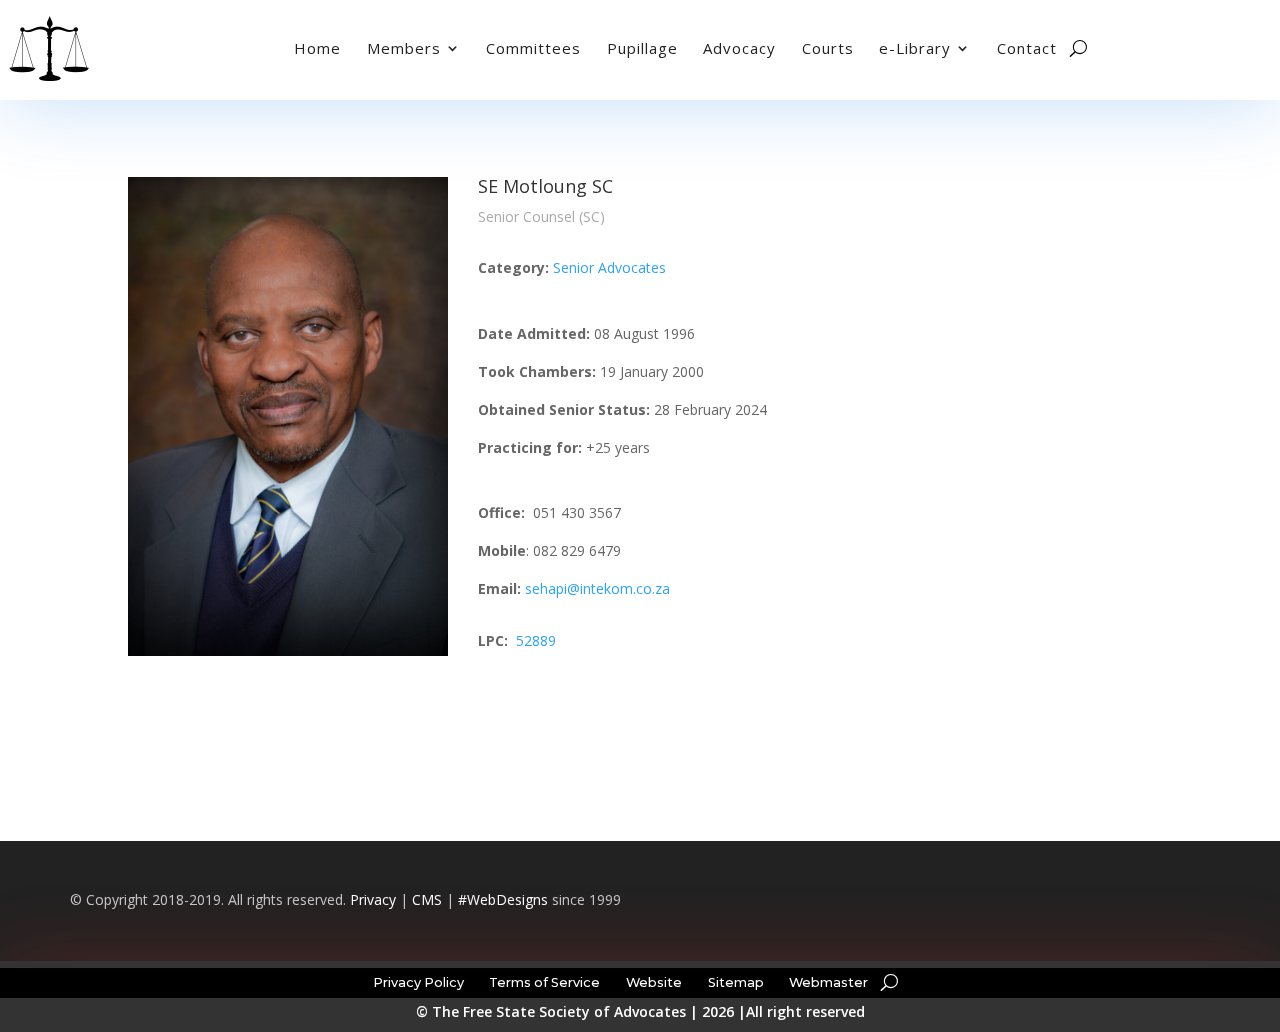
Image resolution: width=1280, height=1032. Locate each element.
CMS (427, 899)
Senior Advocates (609, 267)
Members (404, 48)
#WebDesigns (503, 899)
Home (317, 48)
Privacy (373, 899)
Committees (533, 48)
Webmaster (828, 982)
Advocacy (739, 48)
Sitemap (736, 982)
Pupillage (642, 48)
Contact (1027, 48)
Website (654, 982)
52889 (536, 640)
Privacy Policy (418, 982)
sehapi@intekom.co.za (597, 588)
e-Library (915, 48)
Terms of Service (544, 982)
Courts (828, 48)
